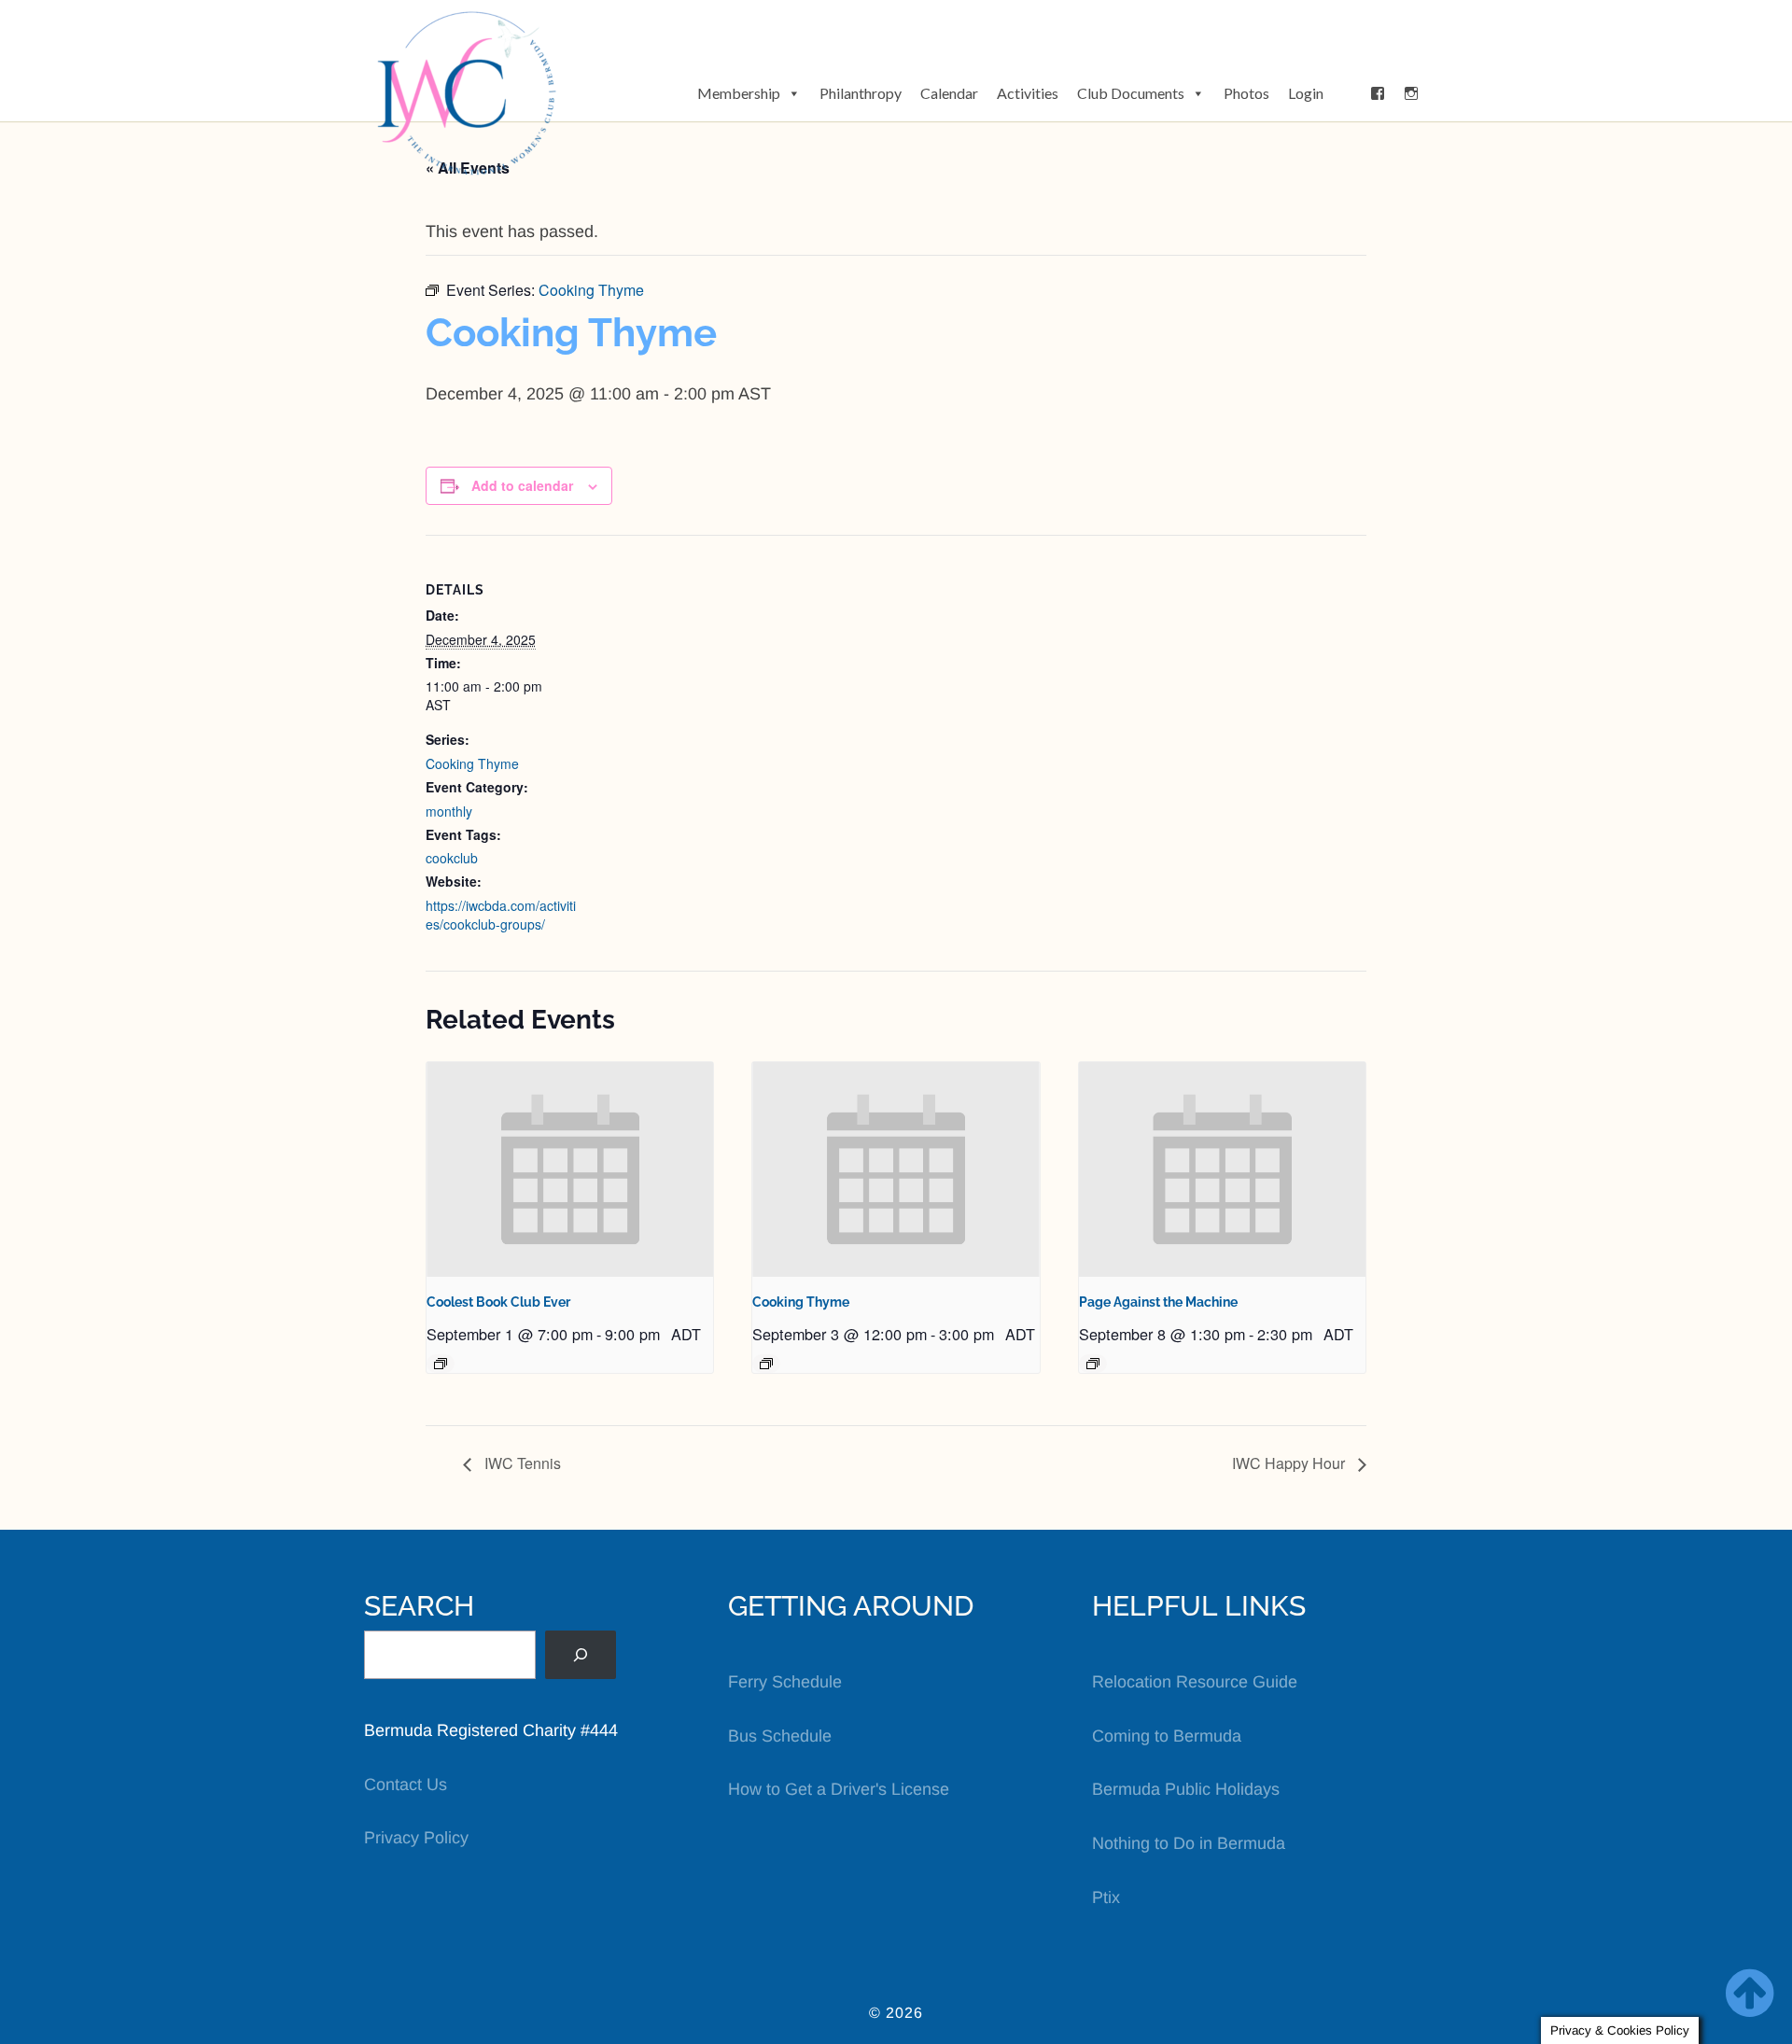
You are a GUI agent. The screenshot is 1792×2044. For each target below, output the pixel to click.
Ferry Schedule (785, 1682)
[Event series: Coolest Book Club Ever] (441, 1364)
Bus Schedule (780, 1736)
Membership (739, 93)
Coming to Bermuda (1167, 1736)
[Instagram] (1411, 93)
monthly (449, 811)
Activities (1028, 93)
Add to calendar (522, 485)
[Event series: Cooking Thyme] (766, 1364)
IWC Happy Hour (1290, 1463)
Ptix (1106, 1897)
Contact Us (406, 1785)
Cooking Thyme (472, 763)
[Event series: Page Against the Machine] (1093, 1364)
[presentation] (570, 1169)
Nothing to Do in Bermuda (1189, 1843)
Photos (1246, 93)
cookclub (452, 858)
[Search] (581, 1655)
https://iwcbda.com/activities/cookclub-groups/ (501, 915)
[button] (1347, 93)
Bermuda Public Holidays (1186, 1789)
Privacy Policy (416, 1838)
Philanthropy (861, 93)
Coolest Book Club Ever (498, 1302)
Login (1306, 93)
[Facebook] (1378, 93)
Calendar (949, 93)
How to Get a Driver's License (839, 1789)
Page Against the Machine (1158, 1302)
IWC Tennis (521, 1463)
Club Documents (1131, 93)
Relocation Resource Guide (1195, 1682)
